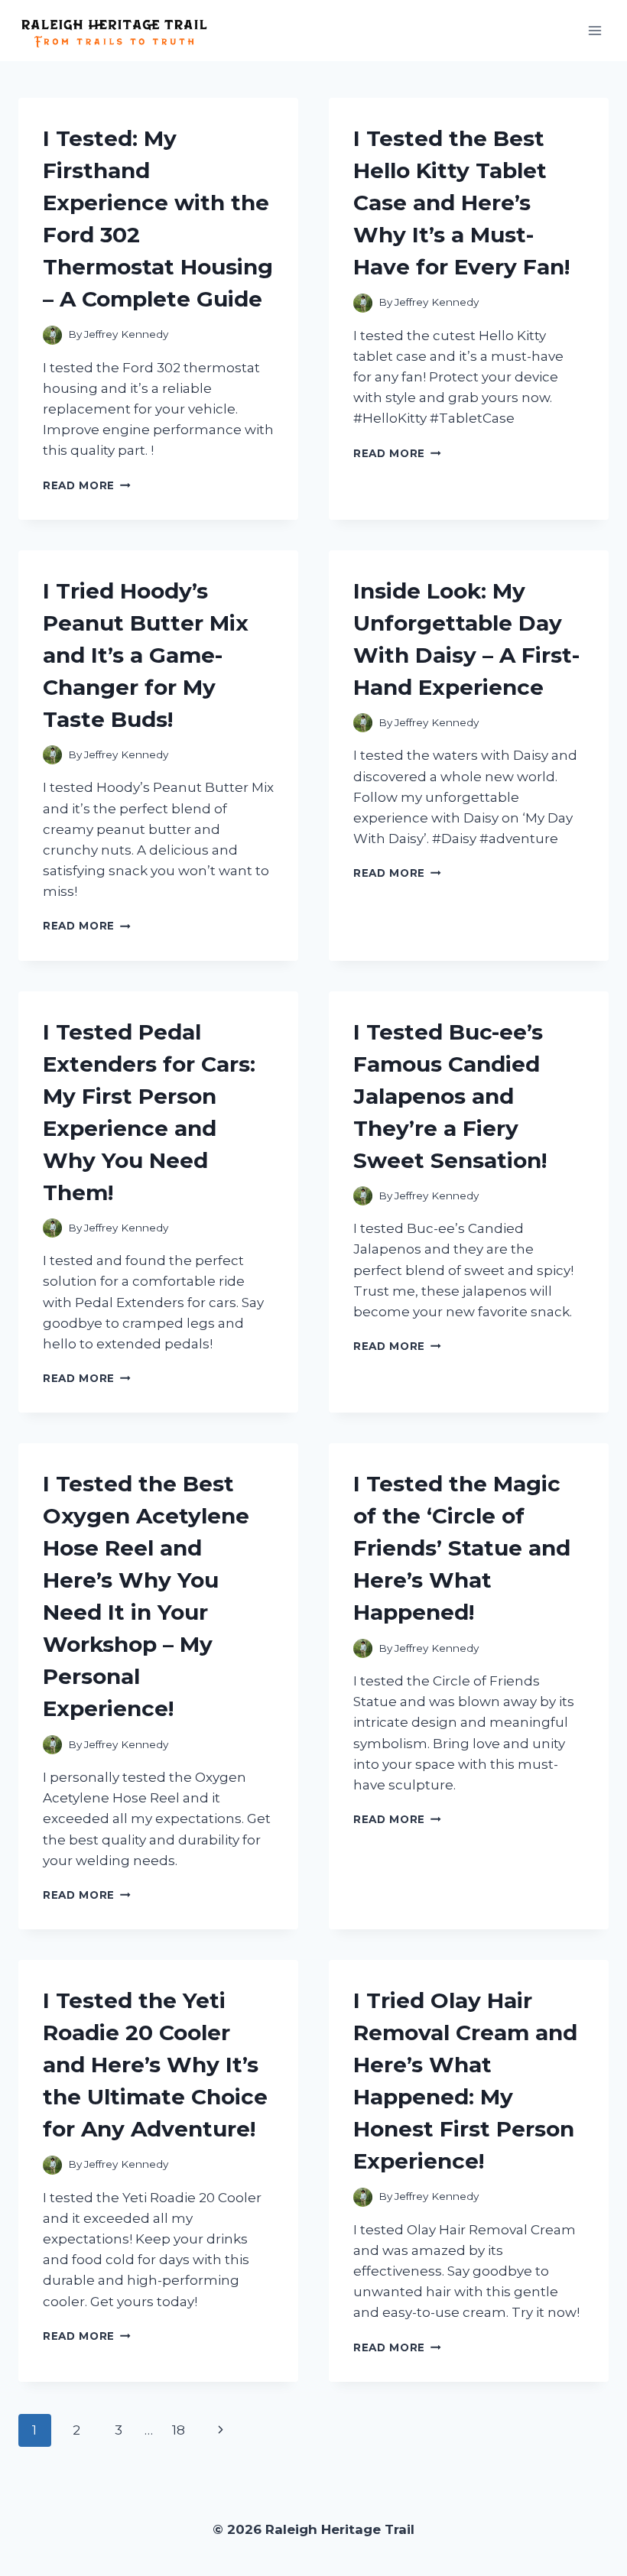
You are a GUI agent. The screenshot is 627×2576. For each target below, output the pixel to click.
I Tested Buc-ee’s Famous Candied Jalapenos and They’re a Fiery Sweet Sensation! (450, 1096)
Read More (87, 485)
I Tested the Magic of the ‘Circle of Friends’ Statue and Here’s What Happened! (462, 1548)
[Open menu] (595, 30)
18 (179, 2430)
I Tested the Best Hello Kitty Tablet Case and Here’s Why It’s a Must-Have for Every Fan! (461, 203)
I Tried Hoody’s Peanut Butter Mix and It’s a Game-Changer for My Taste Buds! (146, 655)
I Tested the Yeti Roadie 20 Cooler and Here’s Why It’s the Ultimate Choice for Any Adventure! (155, 2065)
